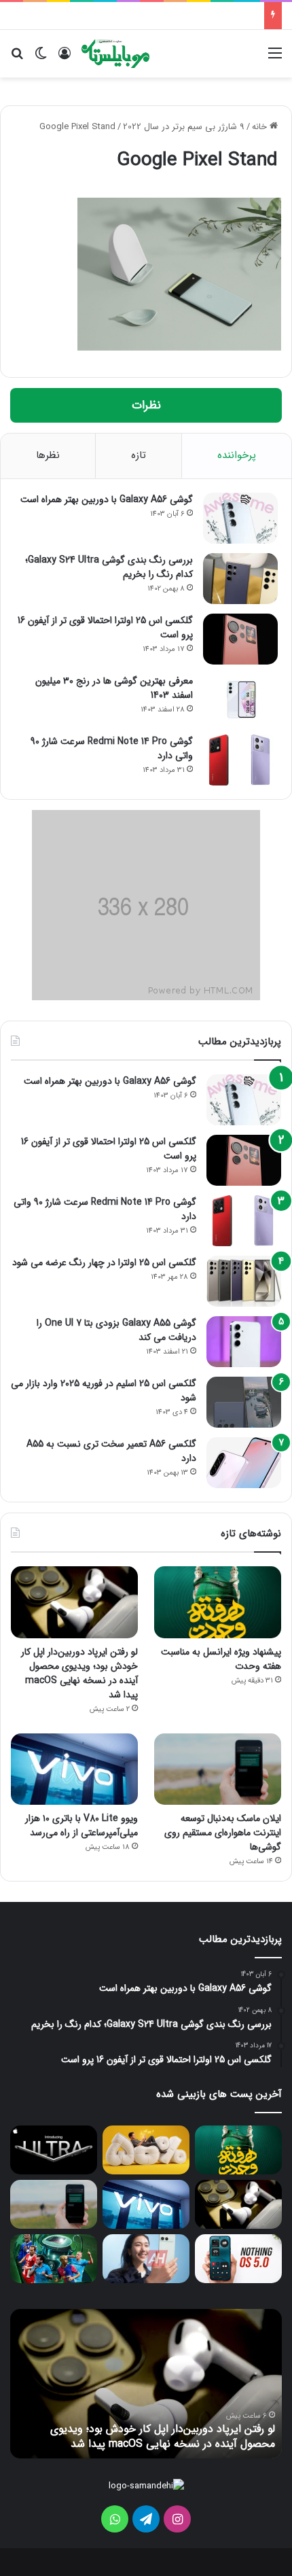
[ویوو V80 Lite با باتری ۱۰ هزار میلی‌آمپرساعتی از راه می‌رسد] (74, 1769)
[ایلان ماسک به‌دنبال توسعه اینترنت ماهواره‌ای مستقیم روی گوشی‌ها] (218, 1769)
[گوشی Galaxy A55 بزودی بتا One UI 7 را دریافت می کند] (244, 1342)
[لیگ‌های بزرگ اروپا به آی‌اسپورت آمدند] (54, 2259)
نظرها (48, 455)
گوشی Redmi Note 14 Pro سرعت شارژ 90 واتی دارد (112, 748)
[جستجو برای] (17, 59)
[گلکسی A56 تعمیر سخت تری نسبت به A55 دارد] (244, 1463)
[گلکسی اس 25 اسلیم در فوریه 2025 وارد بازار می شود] (244, 1402)
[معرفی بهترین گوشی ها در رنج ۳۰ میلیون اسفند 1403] (240, 700)
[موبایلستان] (115, 54)
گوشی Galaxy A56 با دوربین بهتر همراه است (107, 499)
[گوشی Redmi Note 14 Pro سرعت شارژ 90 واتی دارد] (240, 760)
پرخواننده (237, 455)
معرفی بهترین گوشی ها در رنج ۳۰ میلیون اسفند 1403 (114, 688)
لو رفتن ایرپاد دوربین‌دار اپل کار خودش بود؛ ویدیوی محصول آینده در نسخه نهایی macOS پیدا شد (79, 1673)
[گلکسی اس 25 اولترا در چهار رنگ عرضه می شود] (244, 1281)
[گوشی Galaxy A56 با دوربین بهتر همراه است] (240, 518)
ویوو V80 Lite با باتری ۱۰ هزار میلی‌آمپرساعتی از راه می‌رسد (81, 1825)
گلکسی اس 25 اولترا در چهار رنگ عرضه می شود (104, 1263)
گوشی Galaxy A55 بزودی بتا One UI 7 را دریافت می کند (116, 1330)
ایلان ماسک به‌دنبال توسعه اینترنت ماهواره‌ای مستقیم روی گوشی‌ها (223, 1833)
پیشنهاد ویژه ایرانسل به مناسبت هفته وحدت (221, 1659)
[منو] (275, 59)
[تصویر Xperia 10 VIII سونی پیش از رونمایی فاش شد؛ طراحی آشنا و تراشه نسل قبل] (146, 2259)
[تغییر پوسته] (41, 59)
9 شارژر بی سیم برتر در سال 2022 (184, 127)
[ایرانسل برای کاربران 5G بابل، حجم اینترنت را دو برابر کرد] (146, 2150)
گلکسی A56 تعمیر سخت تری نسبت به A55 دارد (111, 1451)
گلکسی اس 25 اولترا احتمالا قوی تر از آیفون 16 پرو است (105, 628)
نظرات (146, 405)
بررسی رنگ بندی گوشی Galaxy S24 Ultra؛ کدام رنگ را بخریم (109, 567)
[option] (146, 2384)
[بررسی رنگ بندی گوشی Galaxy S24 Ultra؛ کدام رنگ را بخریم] (240, 579)
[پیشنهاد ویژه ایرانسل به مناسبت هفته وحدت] (218, 1602)
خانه (261, 127)
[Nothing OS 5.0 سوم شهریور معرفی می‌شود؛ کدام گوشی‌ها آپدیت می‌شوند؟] (238, 2259)
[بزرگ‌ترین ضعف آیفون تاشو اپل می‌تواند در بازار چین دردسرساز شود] (54, 2150)
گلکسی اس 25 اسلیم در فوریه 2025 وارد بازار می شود (104, 1391)
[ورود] (65, 59)
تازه (139, 455)
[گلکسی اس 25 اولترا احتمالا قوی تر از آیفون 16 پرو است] (240, 639)
